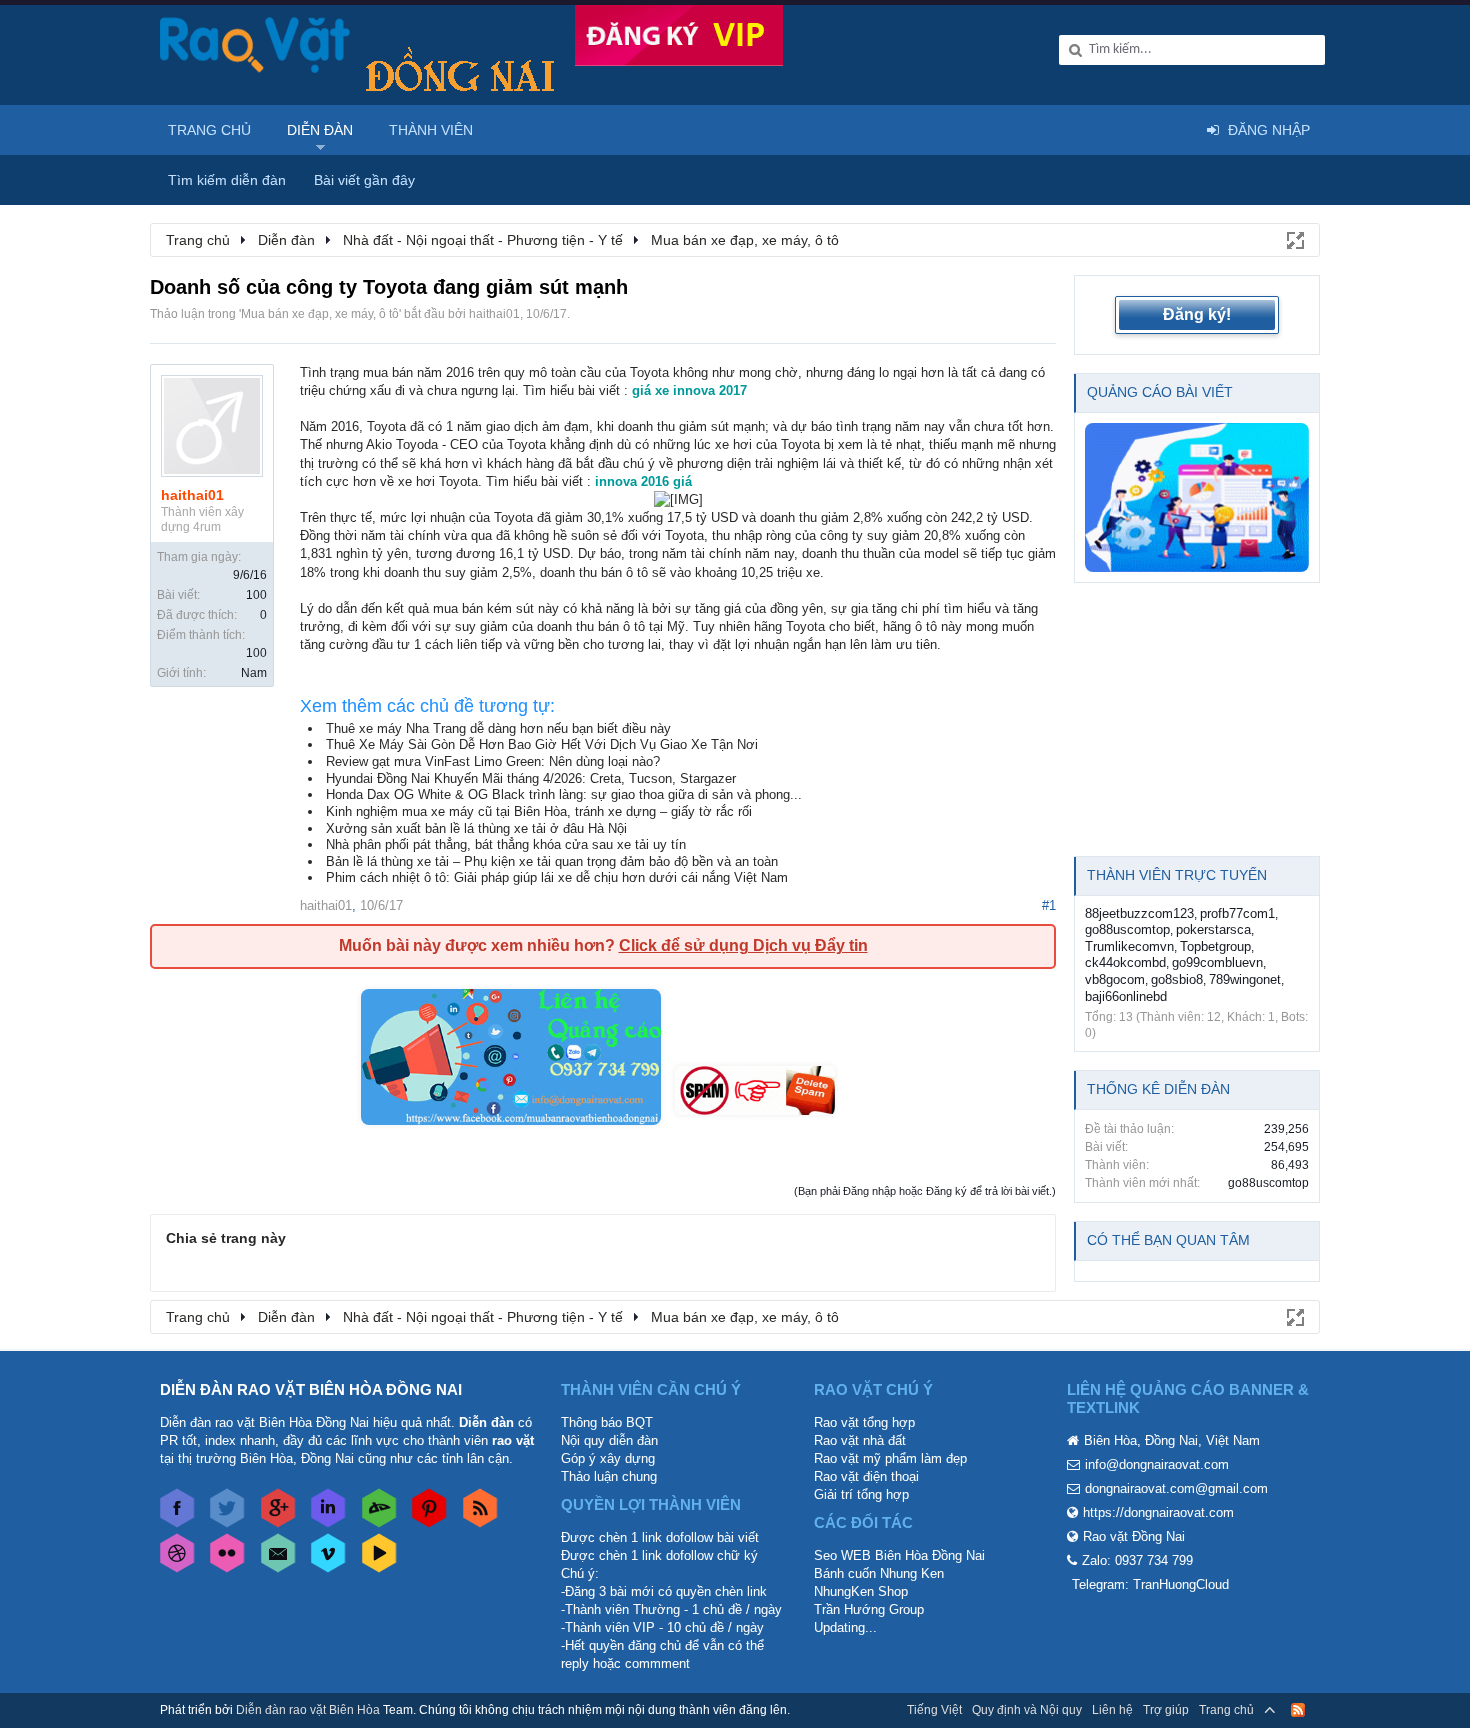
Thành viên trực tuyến (1177, 875)
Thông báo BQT (607, 1422)
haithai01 (494, 314)
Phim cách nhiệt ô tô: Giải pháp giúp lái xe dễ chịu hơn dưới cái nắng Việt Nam (557, 877)
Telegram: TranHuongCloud (1150, 1584)
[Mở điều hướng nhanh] (1294, 239)
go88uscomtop (1127, 929)
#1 (1049, 905)
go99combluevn (1217, 962)
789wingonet (1245, 979)
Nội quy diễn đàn (609, 1440)
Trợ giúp (1166, 1710)
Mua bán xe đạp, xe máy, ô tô (320, 314)
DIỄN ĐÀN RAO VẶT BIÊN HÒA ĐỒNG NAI (311, 1389)
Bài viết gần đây (364, 180)
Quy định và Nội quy (1027, 1710)
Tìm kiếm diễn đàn (227, 180)
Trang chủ (209, 130)
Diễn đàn (320, 130)
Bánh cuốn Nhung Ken (879, 1573)
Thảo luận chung (609, 1476)
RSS (1298, 1710)
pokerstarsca (1213, 929)
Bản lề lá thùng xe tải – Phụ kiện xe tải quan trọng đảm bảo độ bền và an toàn (552, 861)
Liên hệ (1112, 1710)
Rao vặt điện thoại (866, 1476)
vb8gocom (1115, 979)
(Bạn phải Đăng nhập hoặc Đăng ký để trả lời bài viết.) (925, 1191)
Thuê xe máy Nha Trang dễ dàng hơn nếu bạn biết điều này (498, 728)
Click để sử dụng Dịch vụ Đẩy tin (743, 945)
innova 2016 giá (643, 481)
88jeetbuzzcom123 (1139, 913)
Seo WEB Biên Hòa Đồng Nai (899, 1555)
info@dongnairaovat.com (1157, 1464)
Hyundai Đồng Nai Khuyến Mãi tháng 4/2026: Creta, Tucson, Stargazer (531, 778)
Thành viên (431, 130)
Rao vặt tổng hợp (864, 1422)
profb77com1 (1237, 913)
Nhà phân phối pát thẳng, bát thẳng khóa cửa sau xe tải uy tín (506, 844)
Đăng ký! (1197, 314)
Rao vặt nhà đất (860, 1440)
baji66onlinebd (1126, 996)
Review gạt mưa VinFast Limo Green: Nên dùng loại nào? (493, 761)
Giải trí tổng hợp (861, 1494)
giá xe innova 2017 (689, 390)
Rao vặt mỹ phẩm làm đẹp (890, 1458)
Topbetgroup (1215, 946)
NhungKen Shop (861, 1591)
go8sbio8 (1177, 979)
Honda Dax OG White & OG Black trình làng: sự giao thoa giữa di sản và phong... (564, 794)
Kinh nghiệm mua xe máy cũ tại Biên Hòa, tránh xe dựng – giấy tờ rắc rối (539, 811)
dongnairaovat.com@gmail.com (1176, 1488)
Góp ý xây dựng (608, 1458)
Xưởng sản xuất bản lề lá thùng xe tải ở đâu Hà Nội (476, 828)
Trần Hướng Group (869, 1609)
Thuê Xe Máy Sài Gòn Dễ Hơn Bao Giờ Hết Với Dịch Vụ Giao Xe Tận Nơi (542, 744)
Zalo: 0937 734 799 (1137, 1560)
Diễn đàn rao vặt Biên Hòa (308, 1710)
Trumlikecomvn (1129, 946)
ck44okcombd (1125, 962)
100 (256, 595)
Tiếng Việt (934, 1710)
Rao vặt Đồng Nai (1134, 1536)
